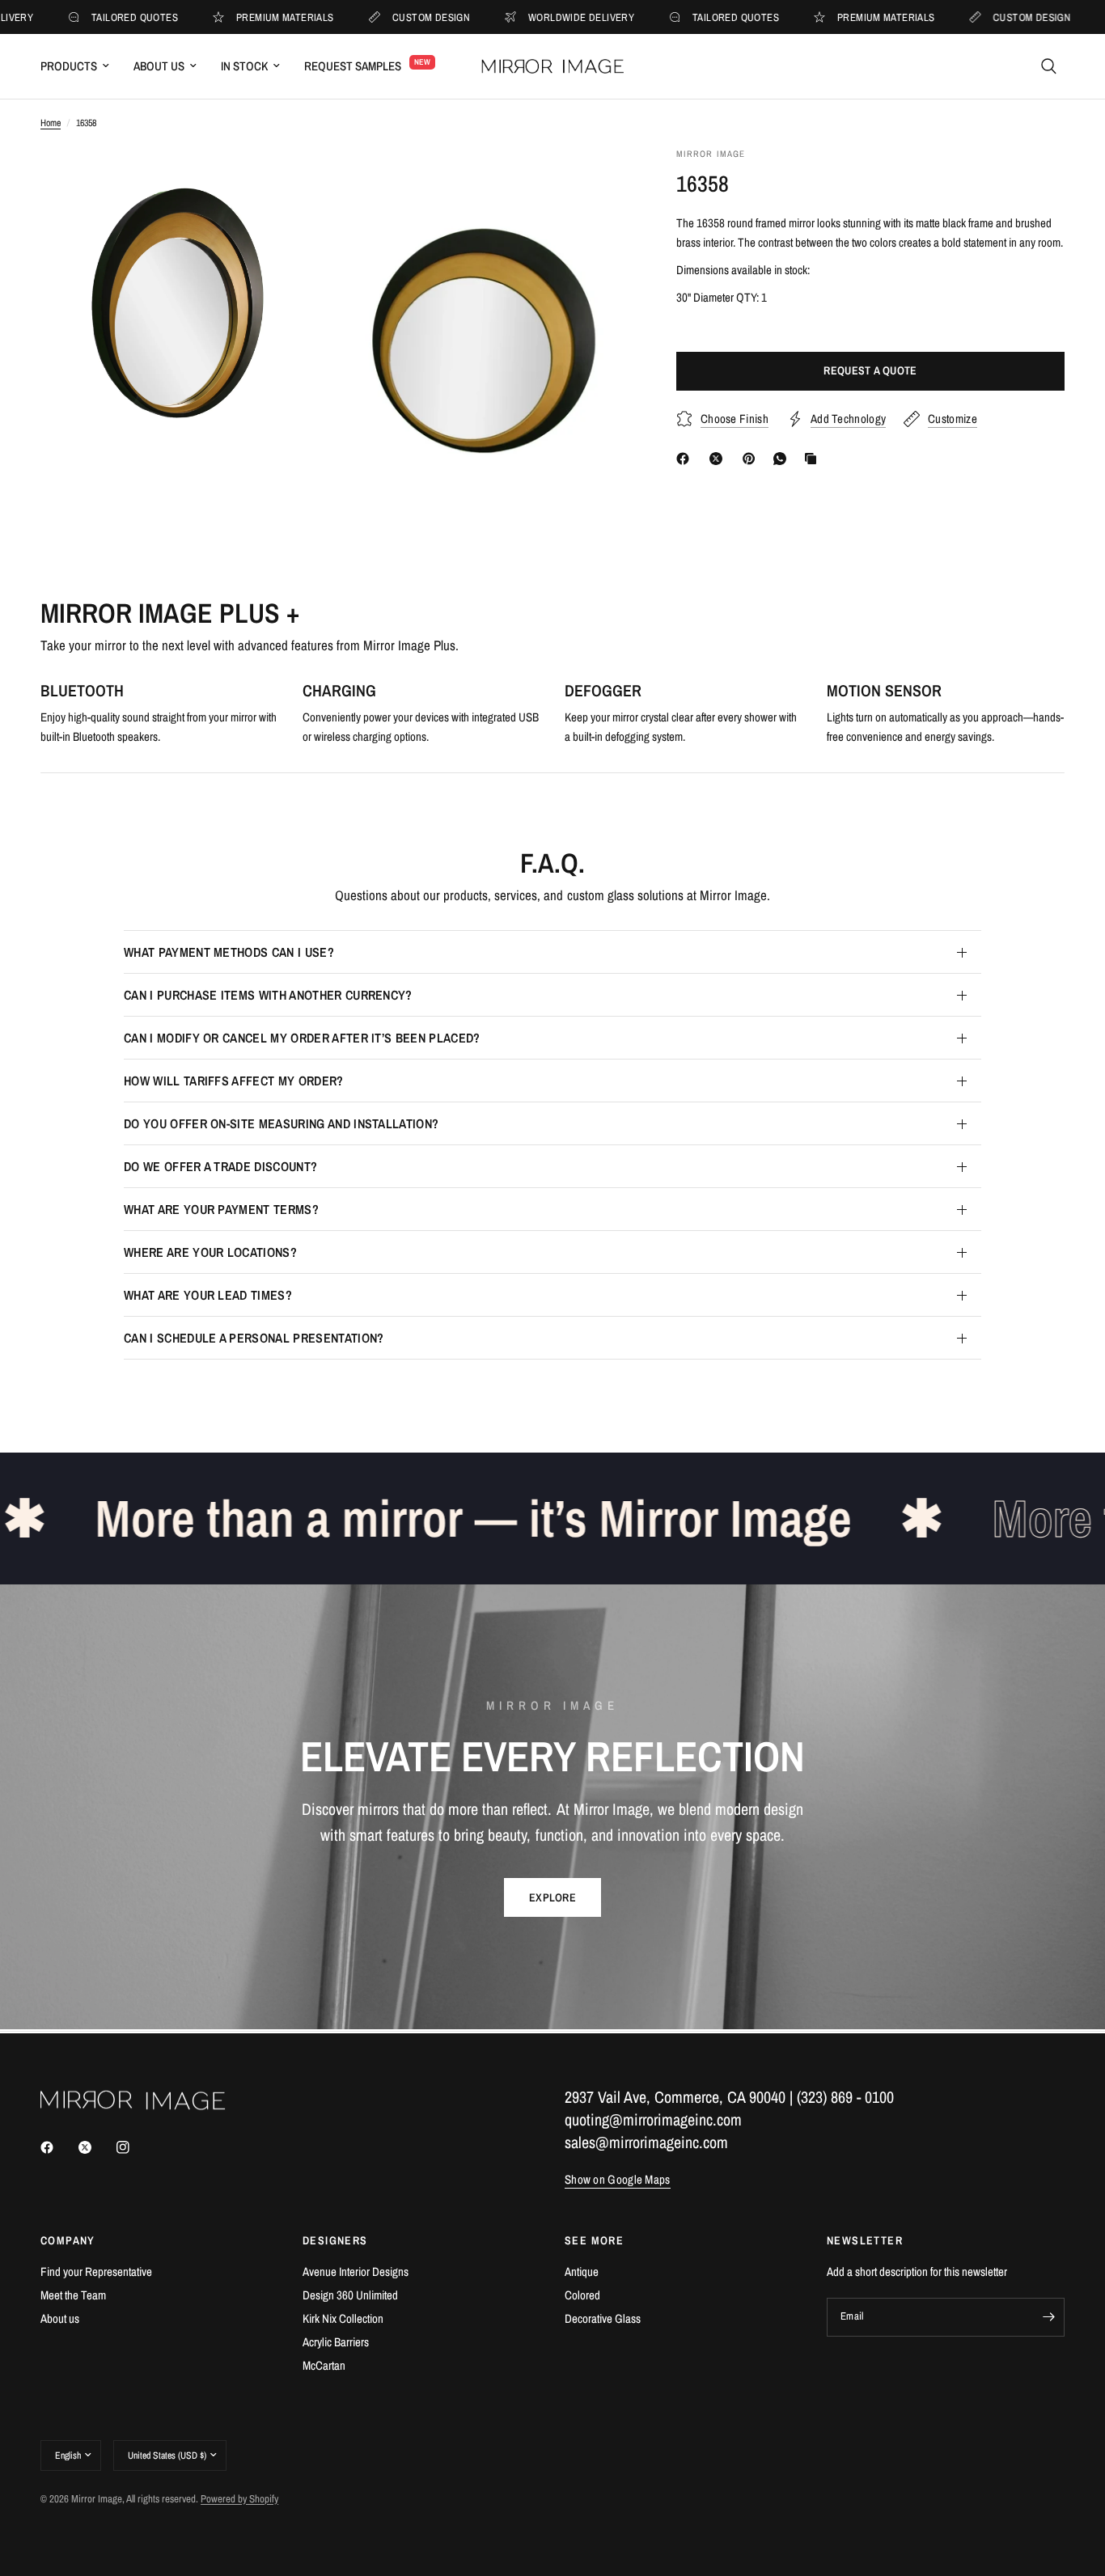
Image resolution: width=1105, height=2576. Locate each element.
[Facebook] (686, 459)
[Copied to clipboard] (814, 459)
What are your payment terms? (221, 1209)
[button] (552, 1897)
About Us (159, 66)
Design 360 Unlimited (350, 2295)
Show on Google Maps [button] (618, 2179)
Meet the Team (73, 2295)
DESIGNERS (335, 2240)
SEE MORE (594, 2240)
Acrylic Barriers (336, 2342)
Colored (582, 2295)
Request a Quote (870, 371)
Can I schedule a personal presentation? (254, 1338)
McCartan (324, 2365)
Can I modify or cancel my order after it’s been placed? (302, 1038)
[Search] (1049, 66)
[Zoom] (299, 181)
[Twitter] (96, 2147)
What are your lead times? (208, 1295)
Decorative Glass (603, 2318)
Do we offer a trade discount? (220, 1166)
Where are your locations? (210, 1252)
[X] (719, 459)
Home (51, 123)
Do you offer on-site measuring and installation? (281, 1123)
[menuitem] (81, 66)
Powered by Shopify (239, 2499)
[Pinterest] (752, 459)
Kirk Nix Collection (343, 2318)
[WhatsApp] (783, 459)
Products (69, 66)
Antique (582, 2271)
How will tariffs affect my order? (234, 1081)
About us (60, 2318)
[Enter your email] (1048, 2317)
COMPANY (68, 2240)
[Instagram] (134, 2147)
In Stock (244, 66)
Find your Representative (96, 2271)
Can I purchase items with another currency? (268, 995)
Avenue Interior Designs (356, 2271)
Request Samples (353, 66)
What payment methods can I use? (229, 952)
